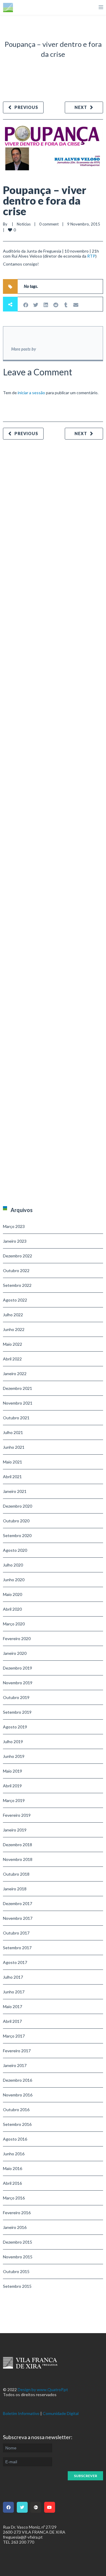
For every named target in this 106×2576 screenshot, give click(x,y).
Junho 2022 (14, 1329)
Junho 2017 (14, 1992)
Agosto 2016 (15, 2139)
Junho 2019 (14, 1756)
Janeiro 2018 (15, 1889)
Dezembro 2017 (18, 1903)
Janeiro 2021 (15, 1491)
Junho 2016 (14, 2154)
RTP (91, 256)
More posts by (24, 349)
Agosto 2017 (15, 1962)
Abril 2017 (12, 2021)
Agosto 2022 (15, 1300)
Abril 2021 (12, 1477)
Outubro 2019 (16, 1697)
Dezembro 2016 (18, 2080)
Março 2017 (14, 2036)
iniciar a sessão (31, 393)
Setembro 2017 (17, 1948)
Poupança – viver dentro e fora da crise (45, 200)
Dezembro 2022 (18, 1256)
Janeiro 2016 (15, 2227)
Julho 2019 (13, 1742)
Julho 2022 (13, 1315)
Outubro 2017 (16, 1933)
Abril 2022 (12, 1359)
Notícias (24, 224)
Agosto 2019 (15, 1727)
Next (81, 107)
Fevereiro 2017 (17, 2051)
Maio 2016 (13, 2168)
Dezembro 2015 (18, 2242)
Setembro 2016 (17, 2124)
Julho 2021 (13, 1432)
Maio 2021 (13, 1462)
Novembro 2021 (18, 1403)
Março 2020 (14, 1624)
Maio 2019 (13, 1771)
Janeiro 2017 (15, 2065)
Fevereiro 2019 (17, 1815)
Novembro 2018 (18, 1859)
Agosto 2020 (15, 1550)
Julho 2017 (13, 1977)
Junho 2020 (14, 1580)
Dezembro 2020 (18, 1506)
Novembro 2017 (18, 1918)
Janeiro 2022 (15, 1374)
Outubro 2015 (16, 2271)
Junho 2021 (14, 1447)
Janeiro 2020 (15, 1653)
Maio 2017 (13, 2006)
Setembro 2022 (17, 1285)
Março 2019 (14, 1800)
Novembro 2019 (18, 1683)
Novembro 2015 (18, 2257)
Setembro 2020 (17, 1535)
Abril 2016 (12, 2183)
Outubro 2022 (16, 1270)
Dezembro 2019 (18, 1668)
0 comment (49, 224)
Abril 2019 (12, 1786)
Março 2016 (14, 2198)
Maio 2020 (13, 1594)
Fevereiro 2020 (17, 1638)
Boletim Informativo (21, 2413)
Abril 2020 (12, 1609)
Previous (26, 107)
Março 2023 (14, 1226)
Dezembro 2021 (18, 1388)
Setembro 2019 (17, 1712)
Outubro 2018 (16, 1874)
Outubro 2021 (16, 1418)
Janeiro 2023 (15, 1241)
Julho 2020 (13, 1565)
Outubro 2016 (16, 2110)
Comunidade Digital (61, 2413)
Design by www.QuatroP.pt (43, 2389)
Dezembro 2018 (18, 1845)
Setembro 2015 (17, 2286)
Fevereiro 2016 (17, 2213)
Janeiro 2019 (15, 1830)
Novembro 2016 (18, 2095)
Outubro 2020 (16, 1521)
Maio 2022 (13, 1344)
